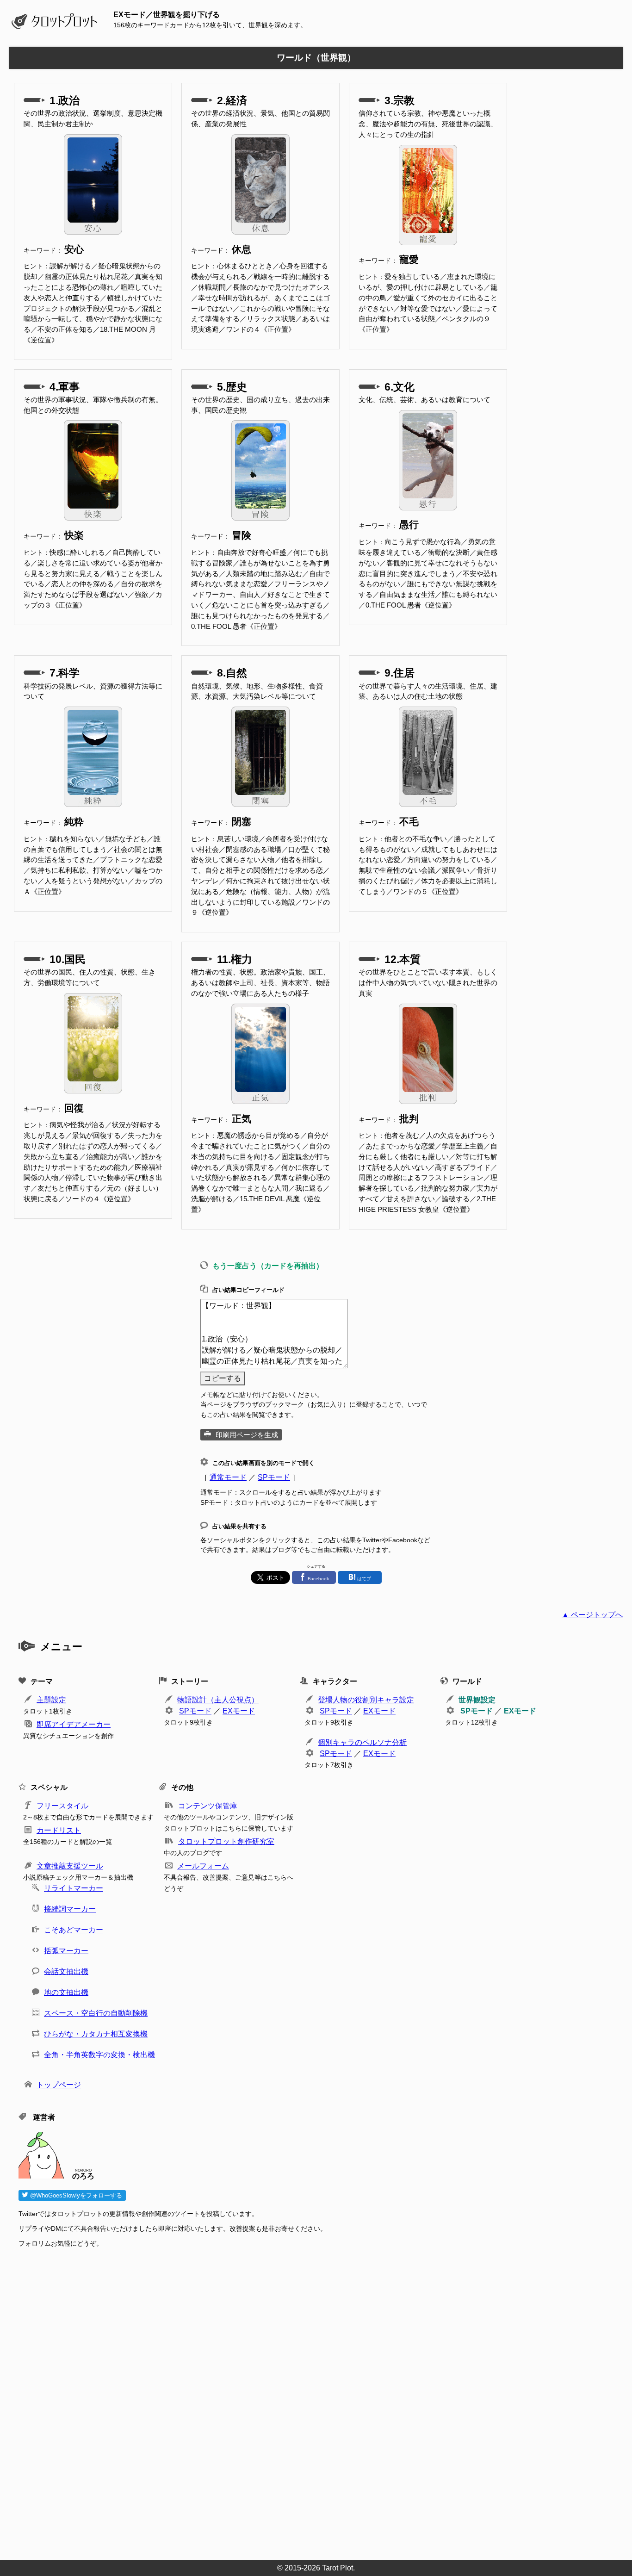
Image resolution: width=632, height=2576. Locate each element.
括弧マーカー (66, 1951)
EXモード (239, 1711)
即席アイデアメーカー (74, 1724)
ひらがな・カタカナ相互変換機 (96, 2034)
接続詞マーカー (70, 1909)
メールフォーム (203, 1866)
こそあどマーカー (74, 1930)
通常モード (228, 1477)
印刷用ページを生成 (247, 1435)
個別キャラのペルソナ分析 (362, 1742)
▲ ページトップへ (592, 1615)
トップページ (59, 2085)
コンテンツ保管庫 (208, 1806)
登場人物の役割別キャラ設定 (366, 1700)
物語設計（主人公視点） (218, 1700)
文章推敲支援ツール (70, 1866)
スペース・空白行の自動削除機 (96, 2013)
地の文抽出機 (66, 1992)
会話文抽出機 (66, 1971)
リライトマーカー (74, 1888)
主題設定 (51, 1700)
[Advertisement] (296, 2401)
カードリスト (59, 1830)
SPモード (274, 1477)
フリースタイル (62, 1806)
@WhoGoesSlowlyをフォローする (75, 2195)
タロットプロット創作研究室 (226, 1841)
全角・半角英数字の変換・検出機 (99, 2055)
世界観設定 (477, 1700)
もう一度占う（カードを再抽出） (268, 1266)
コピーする (223, 1378)
